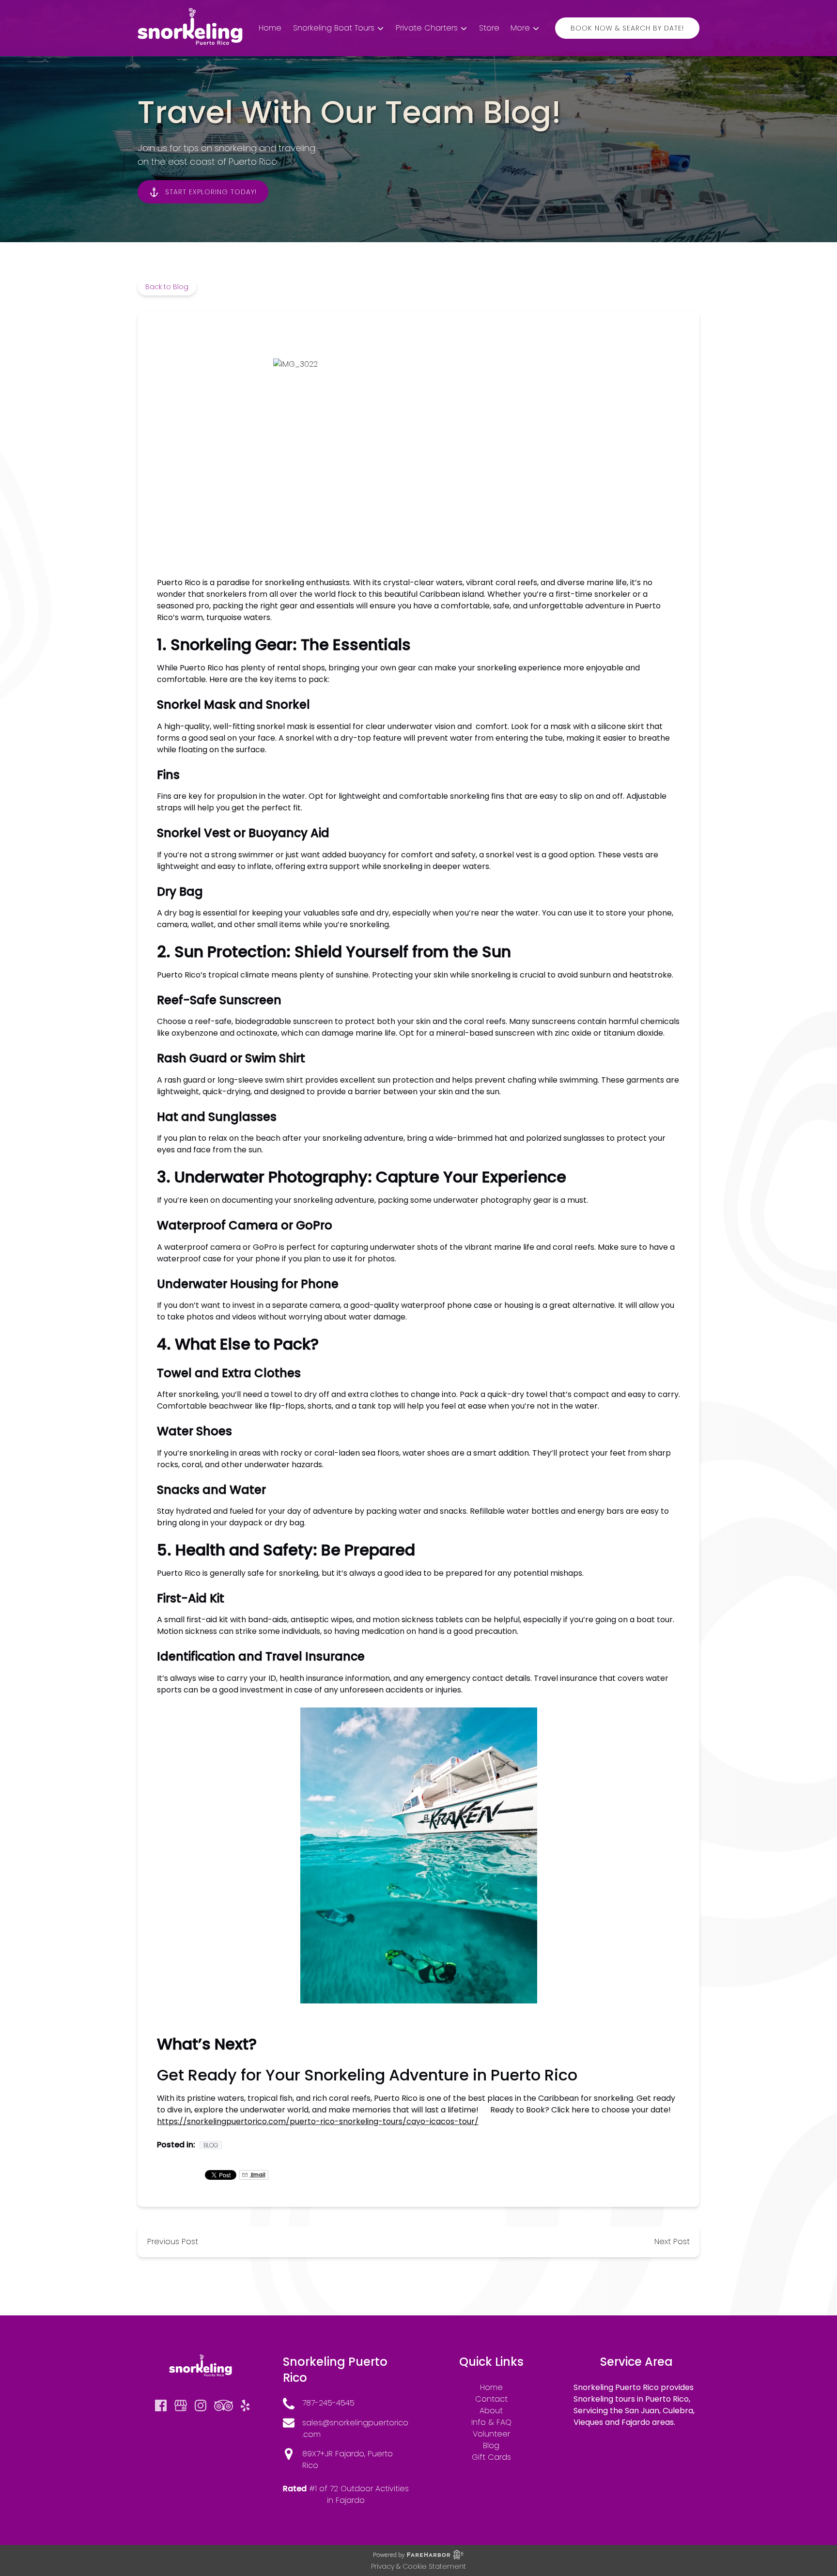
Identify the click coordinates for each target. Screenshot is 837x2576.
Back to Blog (167, 287)
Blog (211, 2145)
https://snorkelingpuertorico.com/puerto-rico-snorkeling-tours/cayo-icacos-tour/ (318, 2121)
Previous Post (173, 2242)
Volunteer (491, 2434)
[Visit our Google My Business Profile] (181, 2405)
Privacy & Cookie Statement (418, 2566)
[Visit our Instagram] (201, 2405)
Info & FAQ (491, 2422)
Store (489, 28)
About (491, 2411)
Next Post (672, 2242)
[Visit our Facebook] (161, 2405)
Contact (491, 2399)
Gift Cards (491, 2457)
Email (257, 2175)
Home (270, 28)
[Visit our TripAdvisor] (224, 2405)
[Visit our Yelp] (245, 2405)
